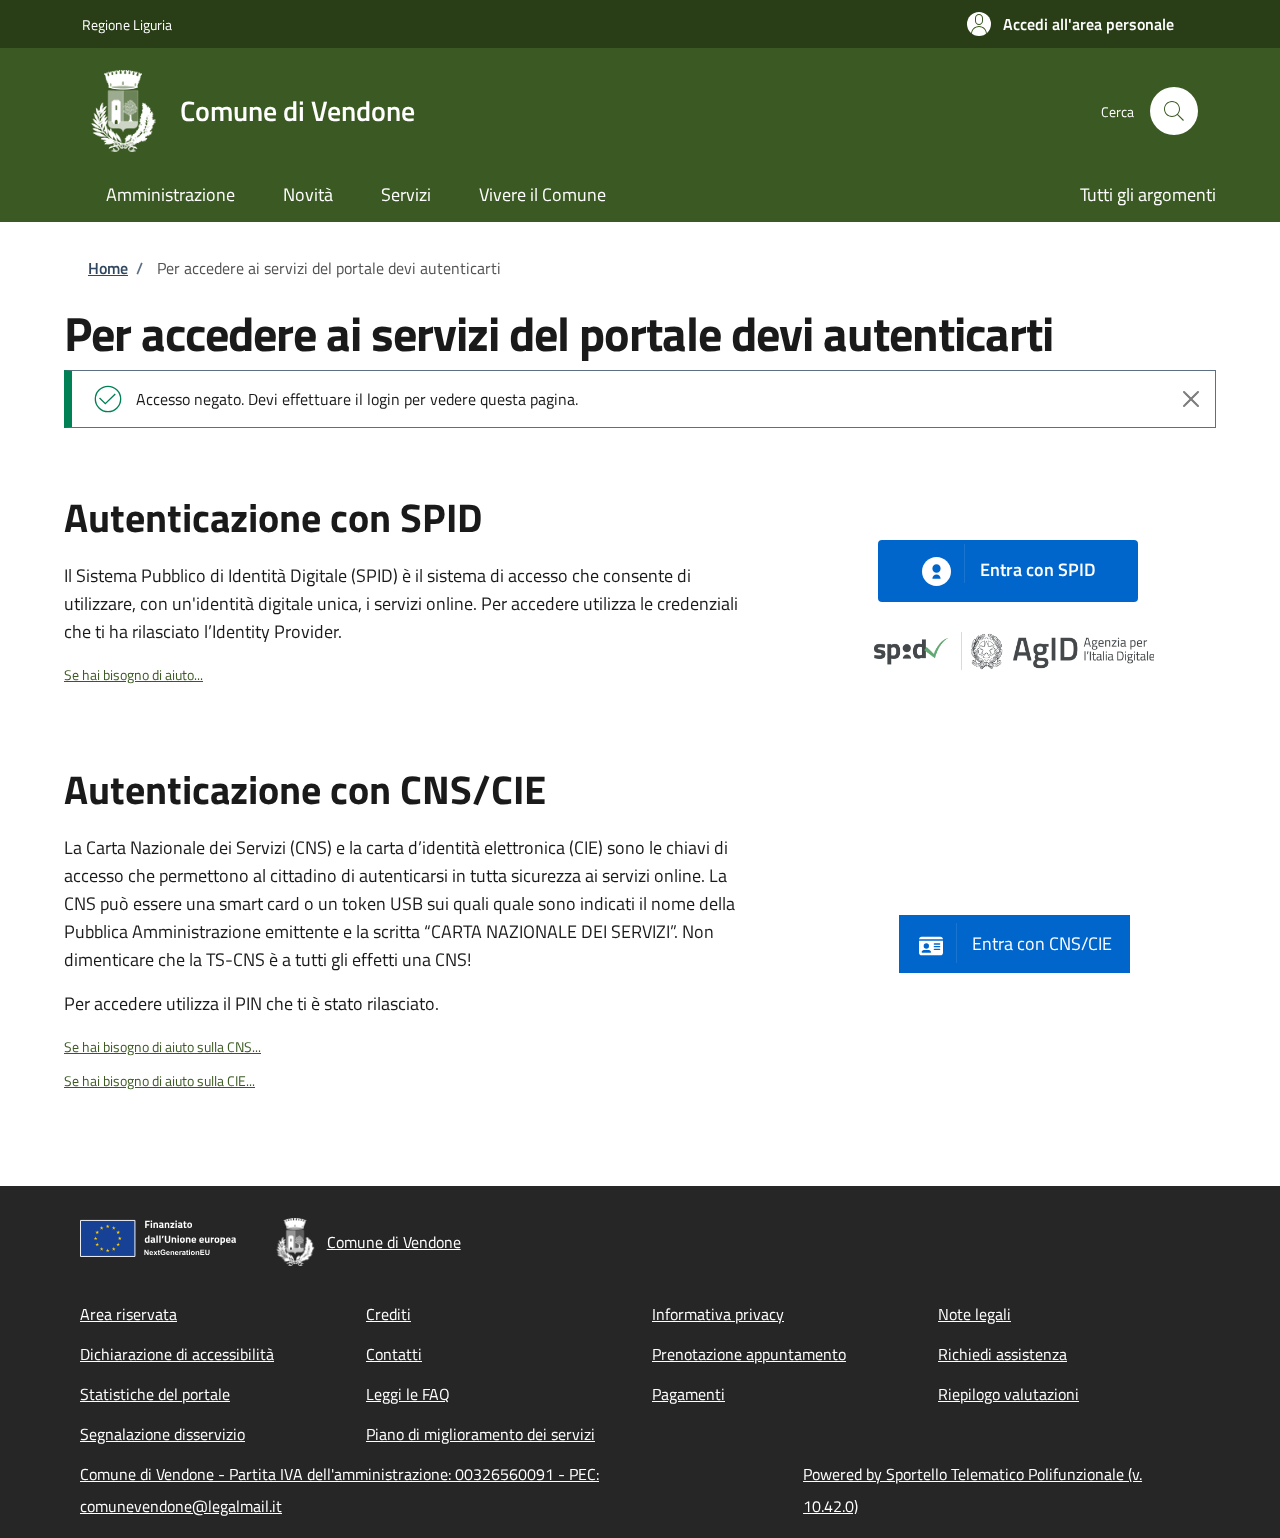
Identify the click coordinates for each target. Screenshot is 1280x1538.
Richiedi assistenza (1002, 1354)
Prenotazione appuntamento (749, 1354)
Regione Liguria (127, 24)
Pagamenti (688, 1394)
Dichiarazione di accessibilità (177, 1354)
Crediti (388, 1314)
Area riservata (128, 1314)
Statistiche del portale (155, 1394)
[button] (1070, 24)
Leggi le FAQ (408, 1394)
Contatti (394, 1354)
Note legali (974, 1314)
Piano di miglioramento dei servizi (480, 1434)
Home (108, 268)
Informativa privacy (718, 1314)
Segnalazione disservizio (162, 1434)
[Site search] (1174, 111)
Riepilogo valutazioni (1008, 1394)
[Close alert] (1191, 399)
